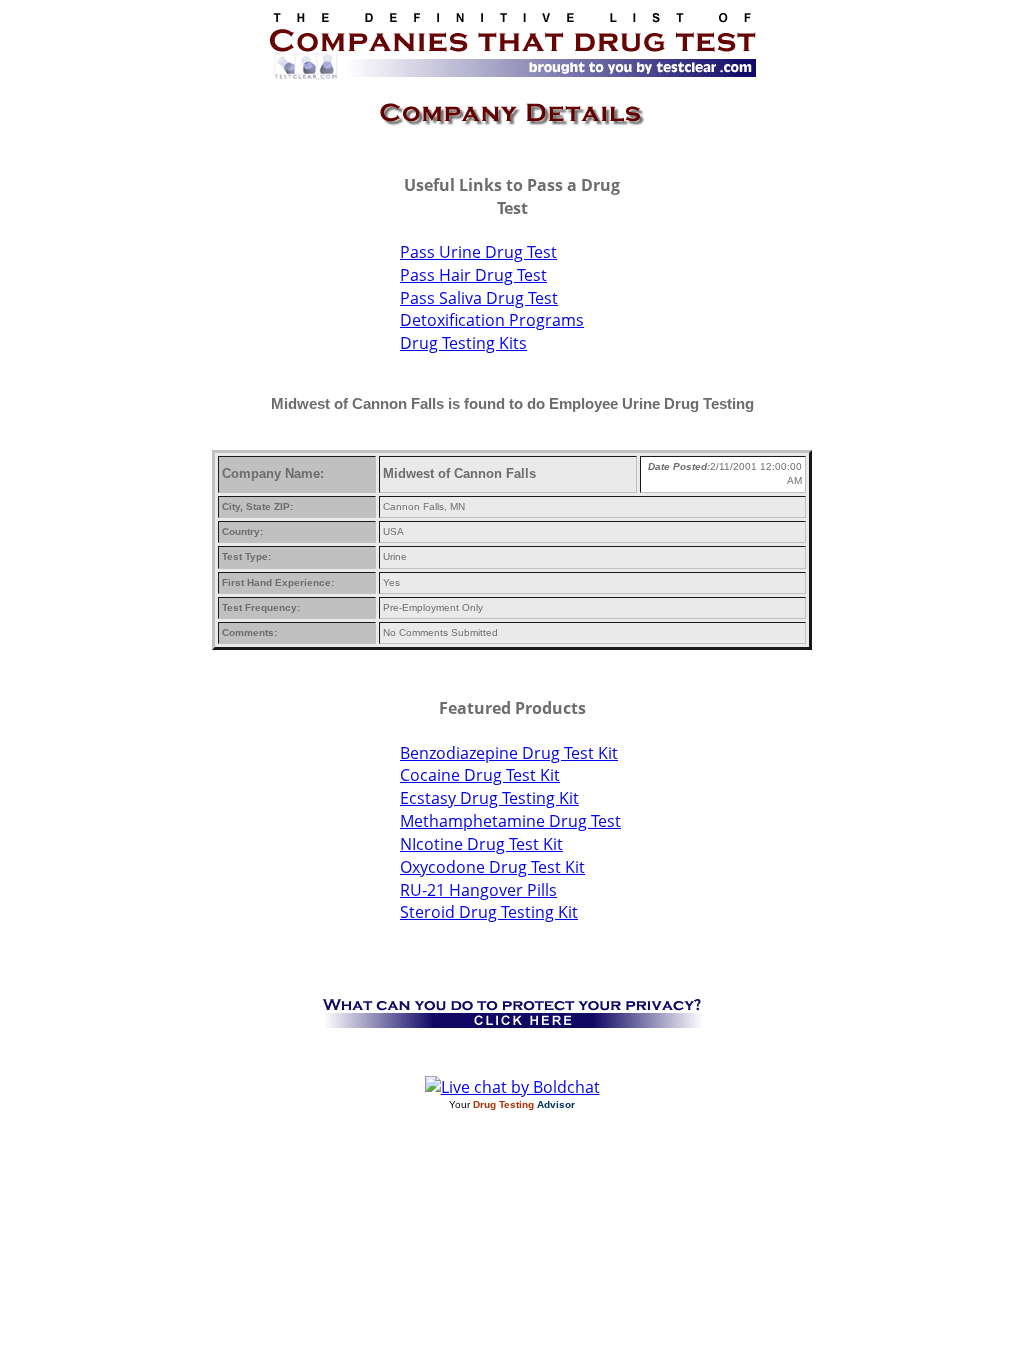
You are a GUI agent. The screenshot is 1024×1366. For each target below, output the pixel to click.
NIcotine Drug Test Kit (481, 844)
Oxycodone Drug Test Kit (492, 867)
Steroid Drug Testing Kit (489, 912)
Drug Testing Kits (463, 343)
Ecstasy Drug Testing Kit (489, 798)
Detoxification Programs (492, 320)
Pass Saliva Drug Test (479, 298)
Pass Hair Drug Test (473, 275)
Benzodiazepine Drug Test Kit (509, 753)
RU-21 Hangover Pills (478, 890)
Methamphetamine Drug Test (510, 821)
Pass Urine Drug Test (478, 252)
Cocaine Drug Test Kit (480, 775)
